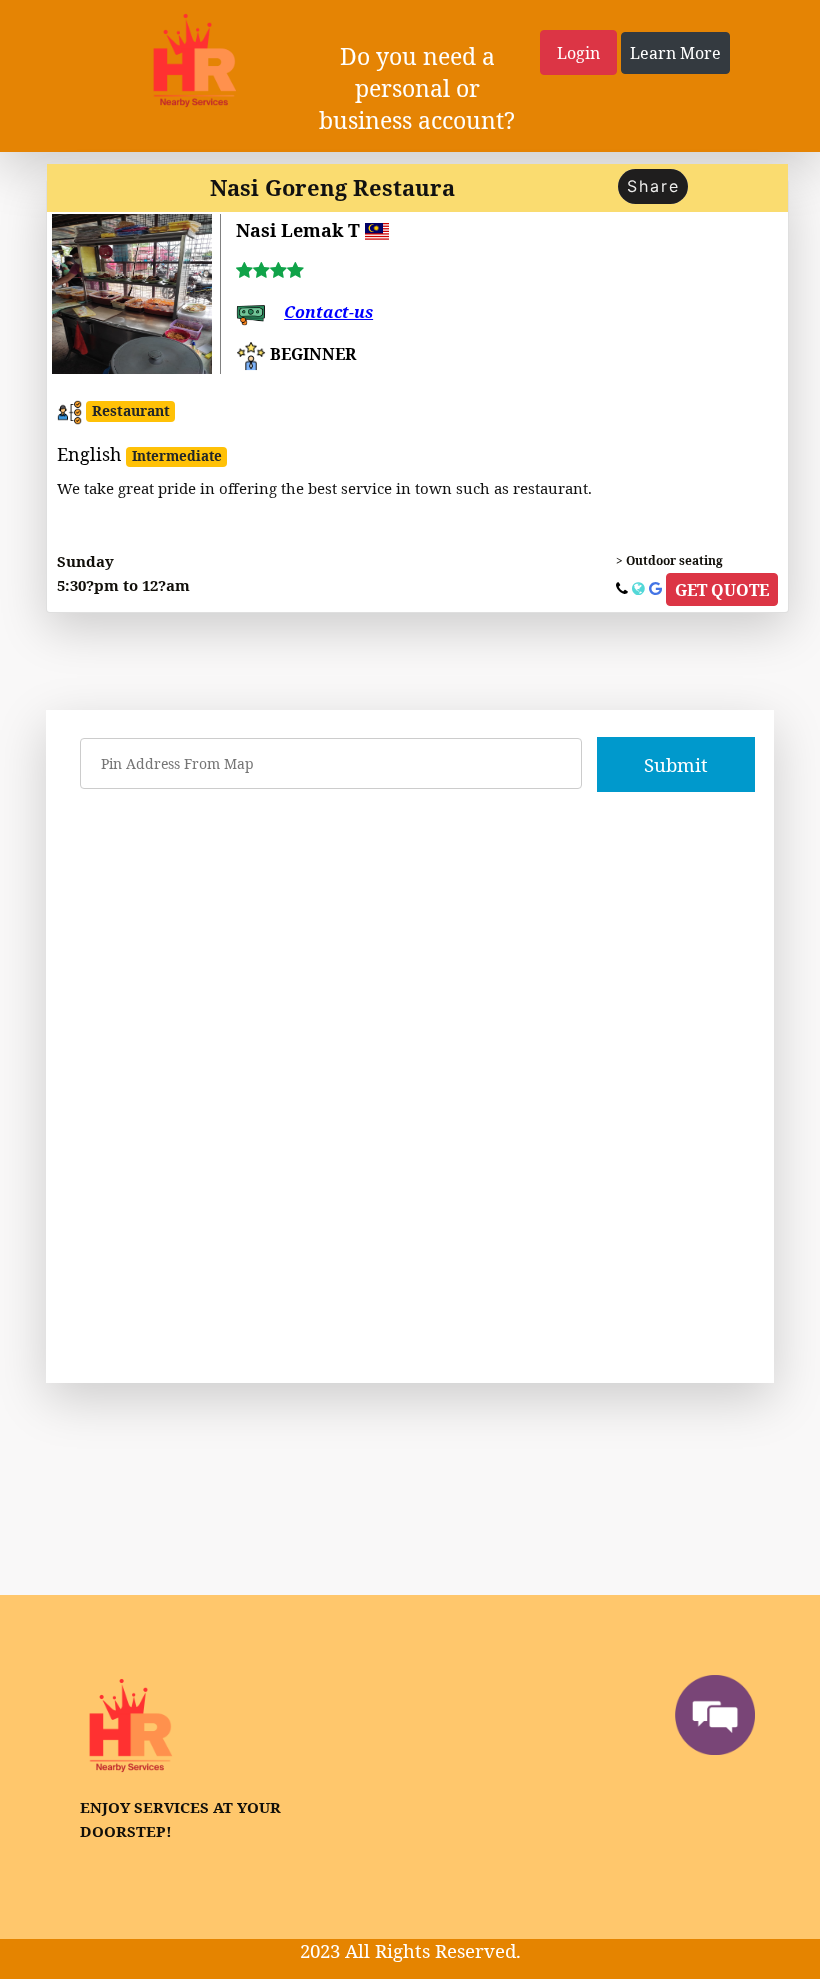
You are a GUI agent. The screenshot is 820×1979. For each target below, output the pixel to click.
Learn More (675, 53)
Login (578, 53)
